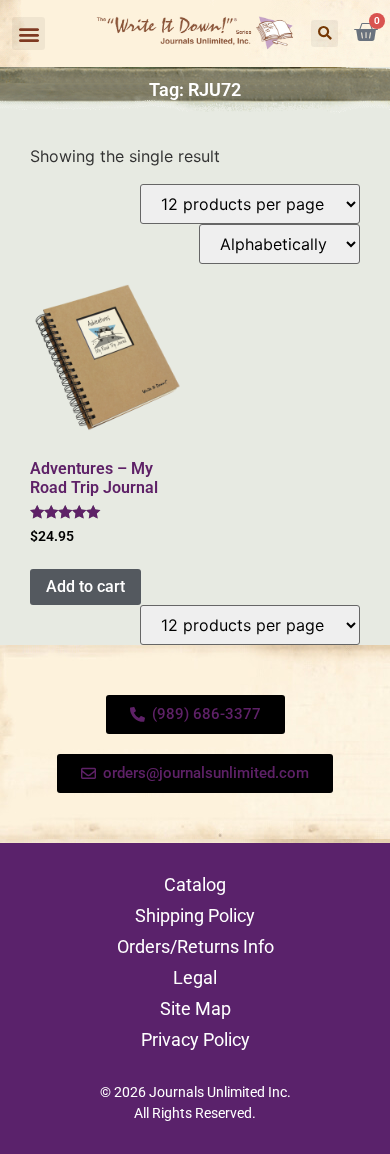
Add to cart (85, 586)
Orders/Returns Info (195, 946)
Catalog (195, 884)
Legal (195, 977)
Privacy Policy (195, 1039)
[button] (28, 33)
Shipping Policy (195, 915)
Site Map (195, 1008)
